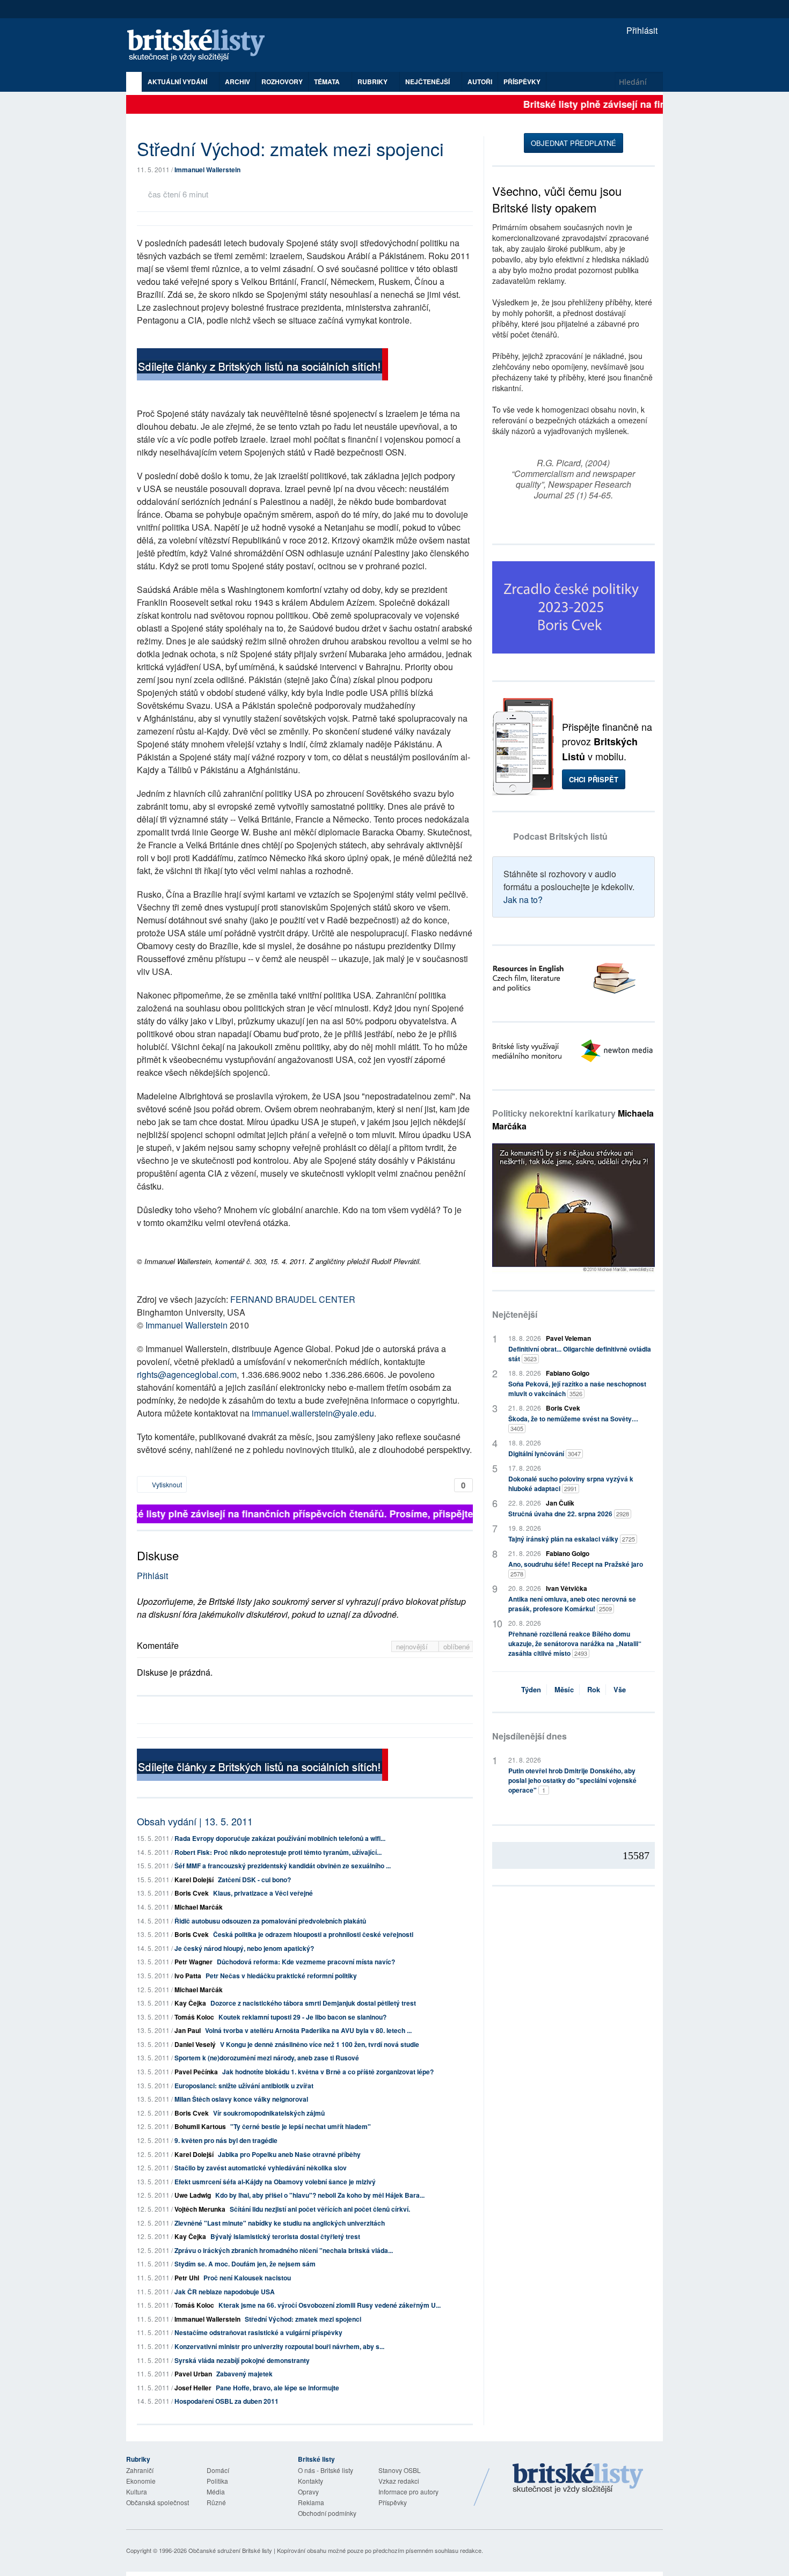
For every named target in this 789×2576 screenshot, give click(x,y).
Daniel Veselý (195, 2044)
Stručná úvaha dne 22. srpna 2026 (569, 1514)
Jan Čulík (560, 1503)
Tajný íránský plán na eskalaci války (572, 1539)
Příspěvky (522, 82)
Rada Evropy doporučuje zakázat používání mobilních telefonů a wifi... (280, 1838)
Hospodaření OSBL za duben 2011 (227, 2401)
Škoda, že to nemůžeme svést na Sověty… (573, 1423)
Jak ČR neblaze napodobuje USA (225, 2292)
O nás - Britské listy (326, 2470)
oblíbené (456, 1646)
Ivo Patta (188, 1976)
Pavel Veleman (568, 1338)
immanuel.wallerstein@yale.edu (313, 1413)
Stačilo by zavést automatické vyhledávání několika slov (261, 2168)
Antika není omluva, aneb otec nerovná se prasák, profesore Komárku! (572, 1604)
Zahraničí (140, 2470)
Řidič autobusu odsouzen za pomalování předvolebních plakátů (270, 1921)
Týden (531, 1689)
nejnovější (413, 1646)
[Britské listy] (262, 366)
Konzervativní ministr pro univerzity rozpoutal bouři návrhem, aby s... (279, 2346)
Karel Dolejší (194, 1880)
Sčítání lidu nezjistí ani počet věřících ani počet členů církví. (320, 2209)
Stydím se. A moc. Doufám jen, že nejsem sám (245, 2264)
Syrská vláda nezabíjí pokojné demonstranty (242, 2360)
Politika (217, 2481)
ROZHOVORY (282, 82)
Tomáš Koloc (194, 2017)
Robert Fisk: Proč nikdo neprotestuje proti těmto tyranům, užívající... (278, 1852)
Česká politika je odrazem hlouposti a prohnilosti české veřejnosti (313, 1934)
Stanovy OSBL (400, 2470)
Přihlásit (641, 30)
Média (216, 2491)
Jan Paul (188, 2030)
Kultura (137, 2491)
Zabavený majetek (244, 2374)
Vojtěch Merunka (200, 2209)
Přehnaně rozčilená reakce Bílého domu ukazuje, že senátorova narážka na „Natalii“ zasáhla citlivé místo (575, 1643)
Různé (216, 2502)
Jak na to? (523, 900)
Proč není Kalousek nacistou (247, 2278)
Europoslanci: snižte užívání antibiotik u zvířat (244, 2086)
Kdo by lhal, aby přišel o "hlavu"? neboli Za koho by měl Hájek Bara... (320, 2195)
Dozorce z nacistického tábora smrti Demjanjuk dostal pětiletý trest (313, 2003)
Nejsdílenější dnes (529, 1736)
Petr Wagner (193, 1962)
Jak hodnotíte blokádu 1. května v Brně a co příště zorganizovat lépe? (328, 2072)
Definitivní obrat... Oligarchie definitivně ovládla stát (580, 1354)
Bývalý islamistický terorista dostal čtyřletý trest (285, 2236)
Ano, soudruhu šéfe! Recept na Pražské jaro (576, 1569)
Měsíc (564, 1689)
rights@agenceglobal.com (187, 1374)
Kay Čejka (190, 2003)
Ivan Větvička (567, 1588)
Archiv (238, 82)
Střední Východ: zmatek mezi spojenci (303, 2319)
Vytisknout (166, 1484)
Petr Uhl (187, 2278)
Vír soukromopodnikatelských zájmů (269, 2113)
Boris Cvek (192, 1893)
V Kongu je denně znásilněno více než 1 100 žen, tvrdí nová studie (320, 2044)
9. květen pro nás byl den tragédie (226, 2140)
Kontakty (311, 2481)
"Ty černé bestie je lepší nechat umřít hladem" (301, 2126)
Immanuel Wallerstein (207, 170)
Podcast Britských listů (560, 836)
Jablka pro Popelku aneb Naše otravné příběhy (289, 2154)
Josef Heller (193, 2388)
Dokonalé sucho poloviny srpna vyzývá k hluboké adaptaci (571, 1484)
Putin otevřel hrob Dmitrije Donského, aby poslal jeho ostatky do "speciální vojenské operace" (572, 1780)
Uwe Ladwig (193, 2195)
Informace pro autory (408, 2491)
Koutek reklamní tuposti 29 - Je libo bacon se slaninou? (302, 2017)
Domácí (218, 2470)
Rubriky (373, 82)
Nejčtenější (515, 1314)
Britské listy (201, 46)
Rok (594, 1689)
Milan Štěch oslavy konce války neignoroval (241, 2099)
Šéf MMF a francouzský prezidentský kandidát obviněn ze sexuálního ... (283, 1866)
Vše (620, 1689)
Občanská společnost (158, 2502)
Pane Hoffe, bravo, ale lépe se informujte (277, 2388)
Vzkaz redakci (399, 2481)
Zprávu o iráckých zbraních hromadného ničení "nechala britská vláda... (284, 2250)
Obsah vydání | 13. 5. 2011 (195, 1821)
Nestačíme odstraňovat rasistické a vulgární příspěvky (258, 2332)
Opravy (308, 2491)
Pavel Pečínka (196, 2072)
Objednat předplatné (574, 143)
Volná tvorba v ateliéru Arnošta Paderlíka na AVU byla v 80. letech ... (308, 2030)
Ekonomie (141, 2481)
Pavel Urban (193, 2374)
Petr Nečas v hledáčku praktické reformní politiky (281, 1976)
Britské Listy (578, 2479)
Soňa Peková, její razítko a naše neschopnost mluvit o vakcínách (577, 1389)
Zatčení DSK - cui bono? (254, 1880)
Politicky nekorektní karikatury (573, 1120)
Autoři (480, 82)
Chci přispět (594, 779)
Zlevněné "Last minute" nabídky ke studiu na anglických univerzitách (280, 2223)
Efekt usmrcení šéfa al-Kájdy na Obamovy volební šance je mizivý (275, 2182)
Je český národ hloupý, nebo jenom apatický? (244, 1948)
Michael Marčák (199, 1907)
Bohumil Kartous (200, 2126)
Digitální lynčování (545, 1454)
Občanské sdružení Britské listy (230, 2550)
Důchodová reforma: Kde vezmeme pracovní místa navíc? (306, 1962)
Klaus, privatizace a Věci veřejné (263, 1893)
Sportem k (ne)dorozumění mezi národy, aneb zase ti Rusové (267, 2058)
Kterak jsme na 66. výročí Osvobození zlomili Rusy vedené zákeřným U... (330, 2305)
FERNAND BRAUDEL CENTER (293, 1299)
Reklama (311, 2502)
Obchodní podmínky (327, 2513)
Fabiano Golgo (568, 1373)
